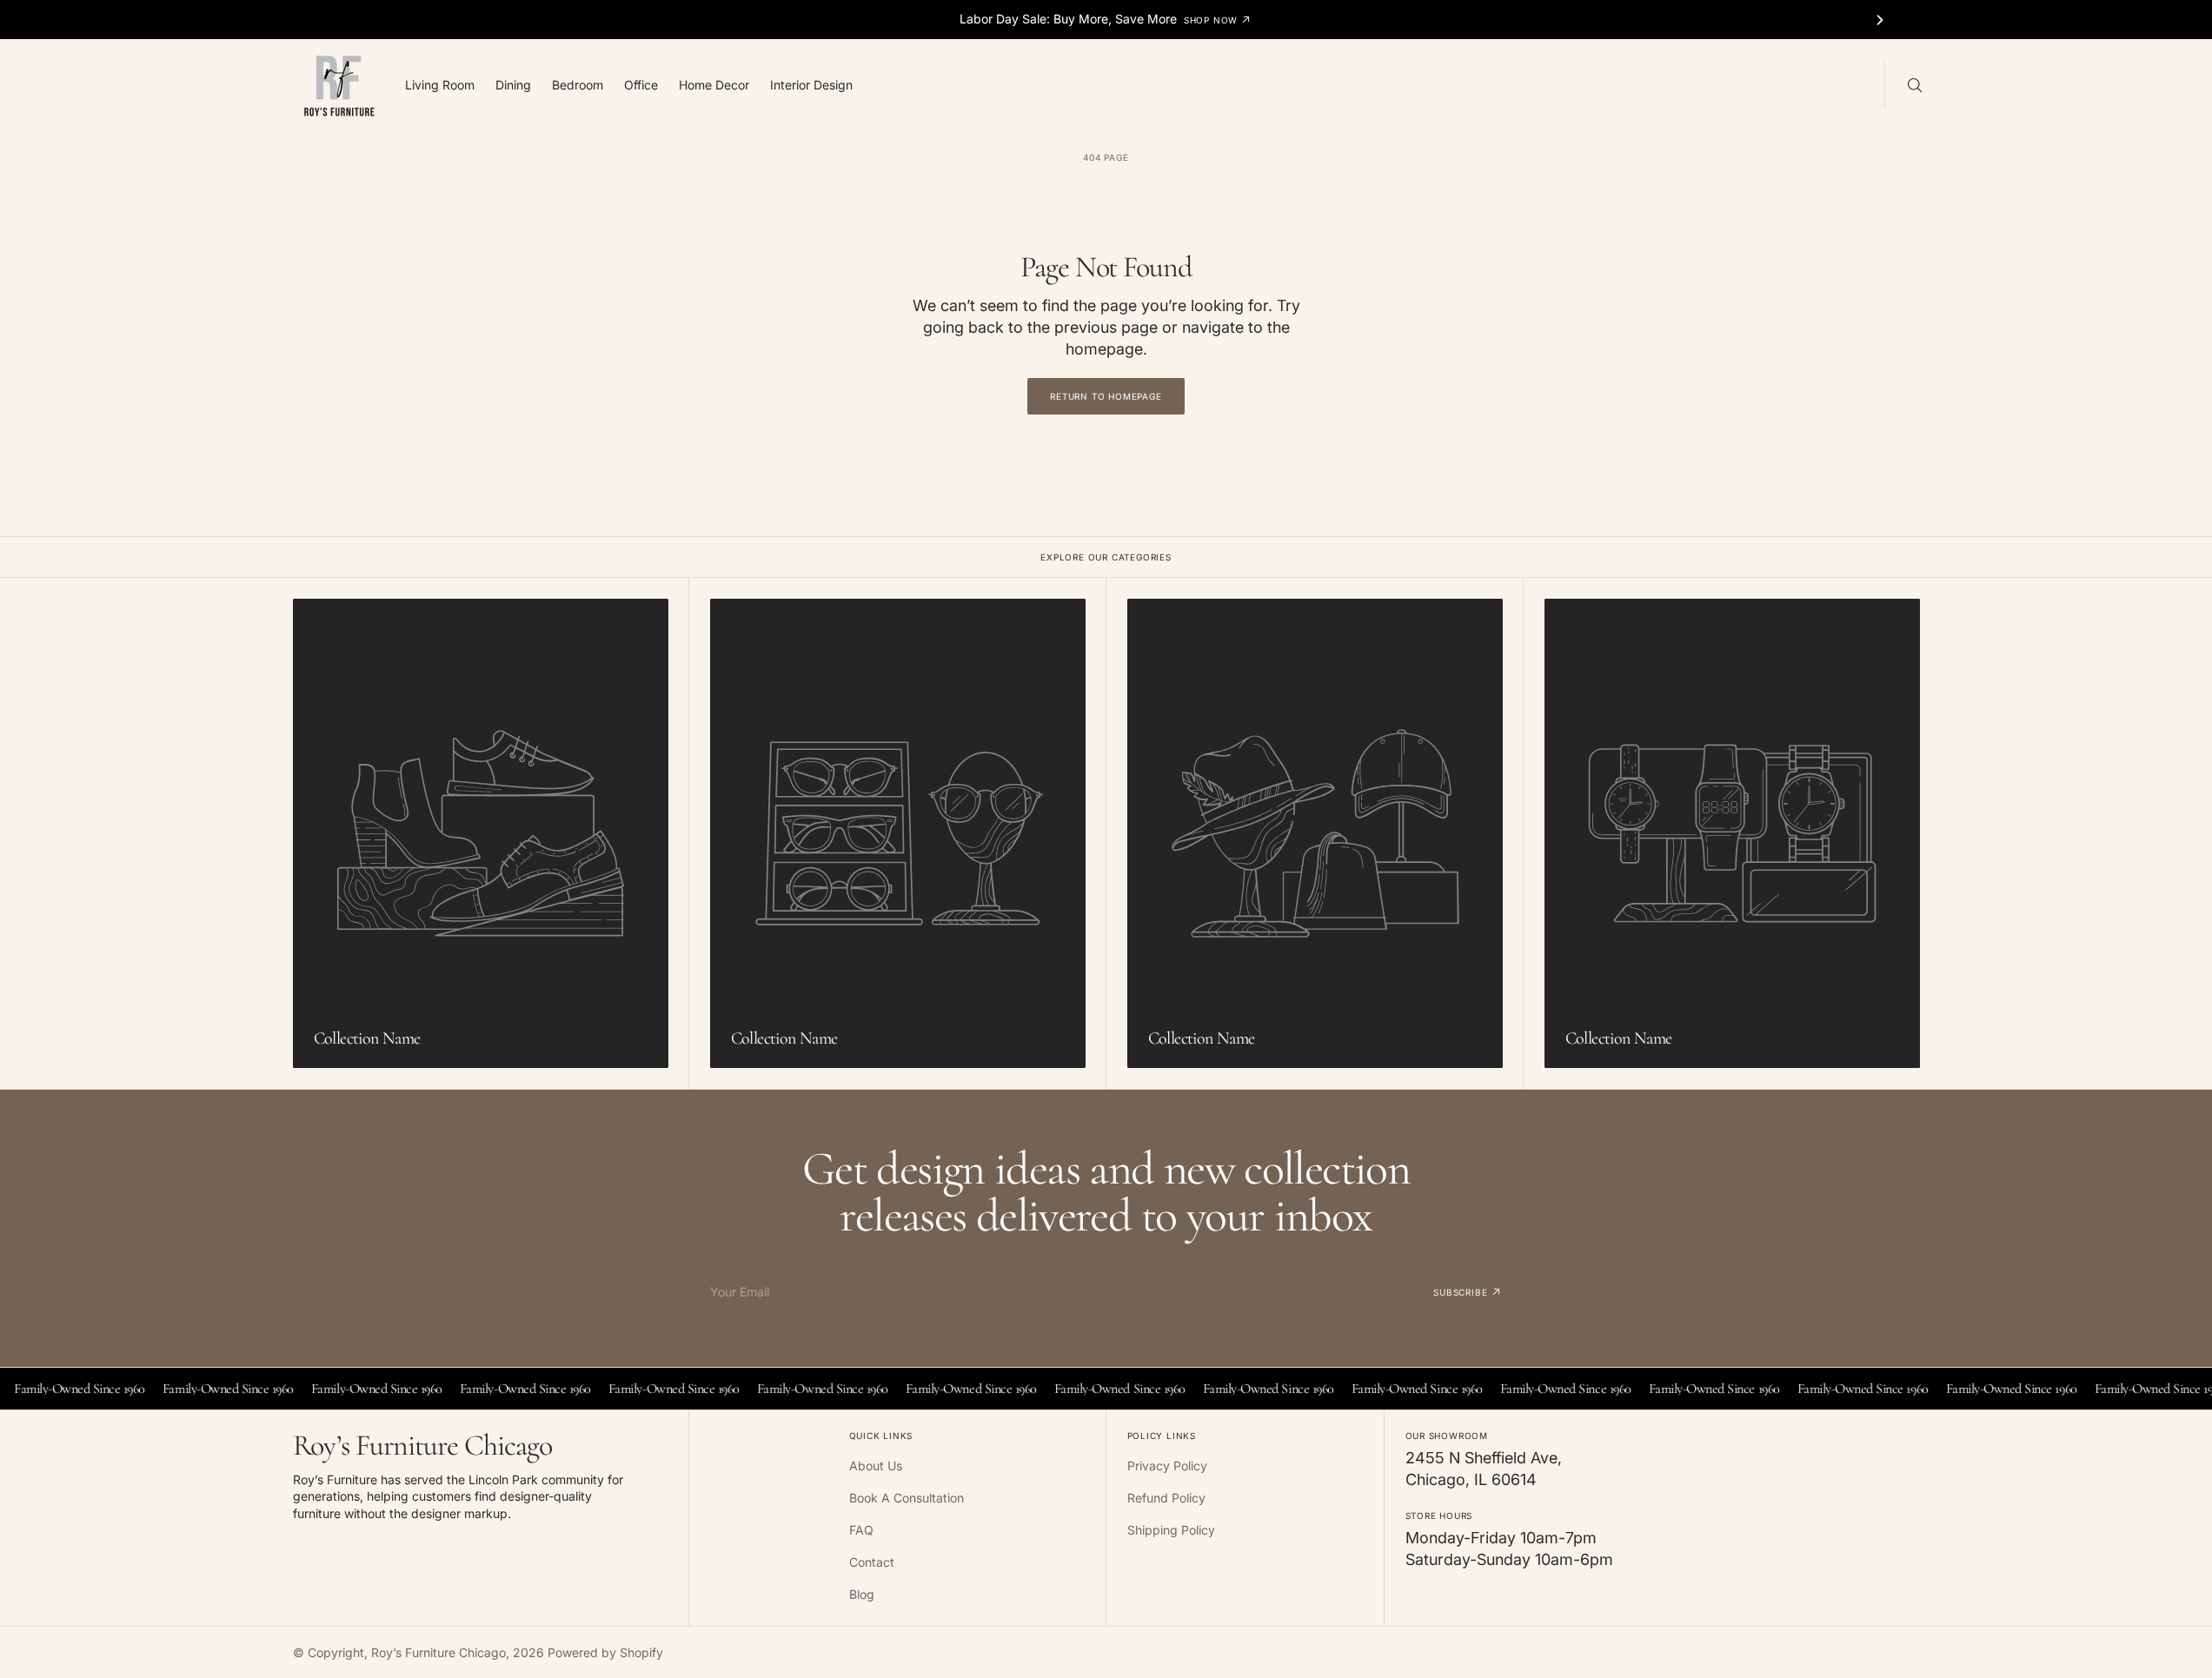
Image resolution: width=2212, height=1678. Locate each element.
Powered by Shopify (605, 1652)
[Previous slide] (332, 20)
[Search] (1913, 84)
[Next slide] (1880, 20)
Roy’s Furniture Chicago (438, 1652)
